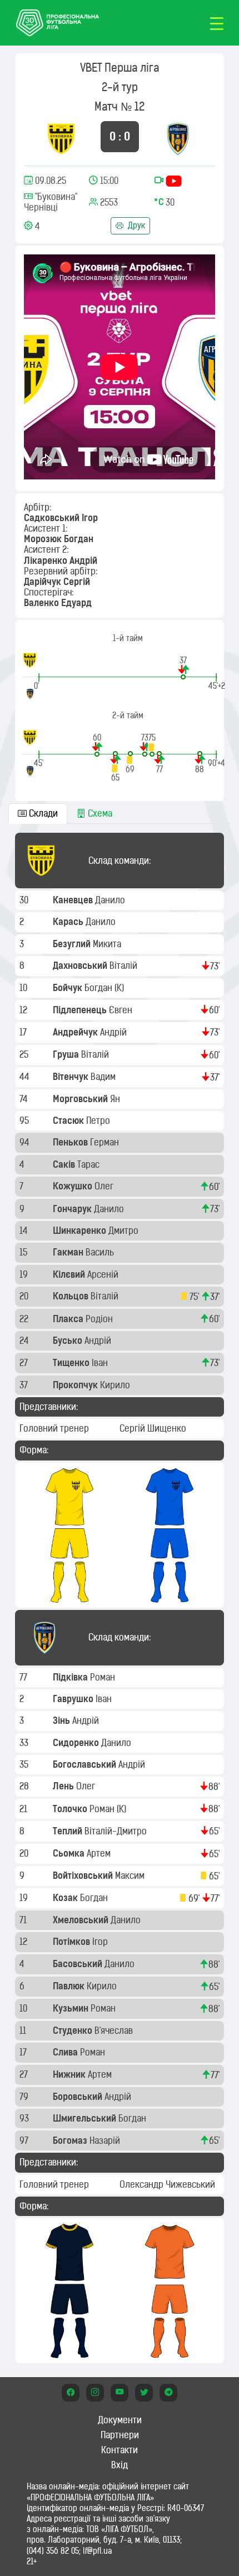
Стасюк (69, 1121)
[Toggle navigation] (217, 23)
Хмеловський (82, 1920)
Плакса (69, 1319)
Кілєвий (70, 1274)
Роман (104, 1677)
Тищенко (72, 1363)
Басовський (79, 1964)
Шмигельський (86, 2118)
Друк (135, 226)
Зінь (63, 1720)
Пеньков (71, 1142)
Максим (131, 1875)
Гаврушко (74, 1699)
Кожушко (74, 1186)
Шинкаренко (81, 1231)
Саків (65, 1164)
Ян (116, 1099)
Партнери (120, 2435)
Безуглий (73, 944)
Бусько (69, 1340)
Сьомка (70, 1853)
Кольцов (72, 1296)
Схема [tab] (99, 813)
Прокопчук (76, 1385)
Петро (99, 1121)
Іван (101, 1363)
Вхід (120, 2465)
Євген (122, 1010)
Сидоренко (77, 1743)
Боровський (79, 2097)
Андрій (114, 1032)
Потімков (73, 1942)
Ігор (101, 1942)
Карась (69, 922)
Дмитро (125, 1231)
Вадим (104, 1077)
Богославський (86, 1764)
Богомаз (71, 2140)
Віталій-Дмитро (117, 1831)
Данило (111, 900)
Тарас (89, 1164)
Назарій (106, 2140)
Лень (64, 1786)
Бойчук (69, 988)
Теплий (69, 1831)
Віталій (125, 966)
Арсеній (104, 1274)
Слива (66, 2052)
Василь (101, 1252)
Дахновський (81, 966)
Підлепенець (81, 1010)
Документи (120, 2420)
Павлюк (70, 1986)
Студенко (74, 2030)
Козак (66, 1898)
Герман (106, 1142)
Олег (105, 1186)
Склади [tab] (42, 813)
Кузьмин (72, 2008)
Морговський (81, 1099)
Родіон (100, 1319)
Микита (108, 944)
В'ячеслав (115, 2030)
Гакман (69, 1252)
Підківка (71, 1677)
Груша (67, 1054)
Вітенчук (72, 1077)
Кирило (116, 1385)
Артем (100, 1853)
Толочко (71, 1809)
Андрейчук (76, 1032)
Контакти (120, 2450)
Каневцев (74, 900)
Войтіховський (84, 1875)
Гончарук (73, 1209)
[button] (183, 667)
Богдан (99, 988)
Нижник (70, 2074)
